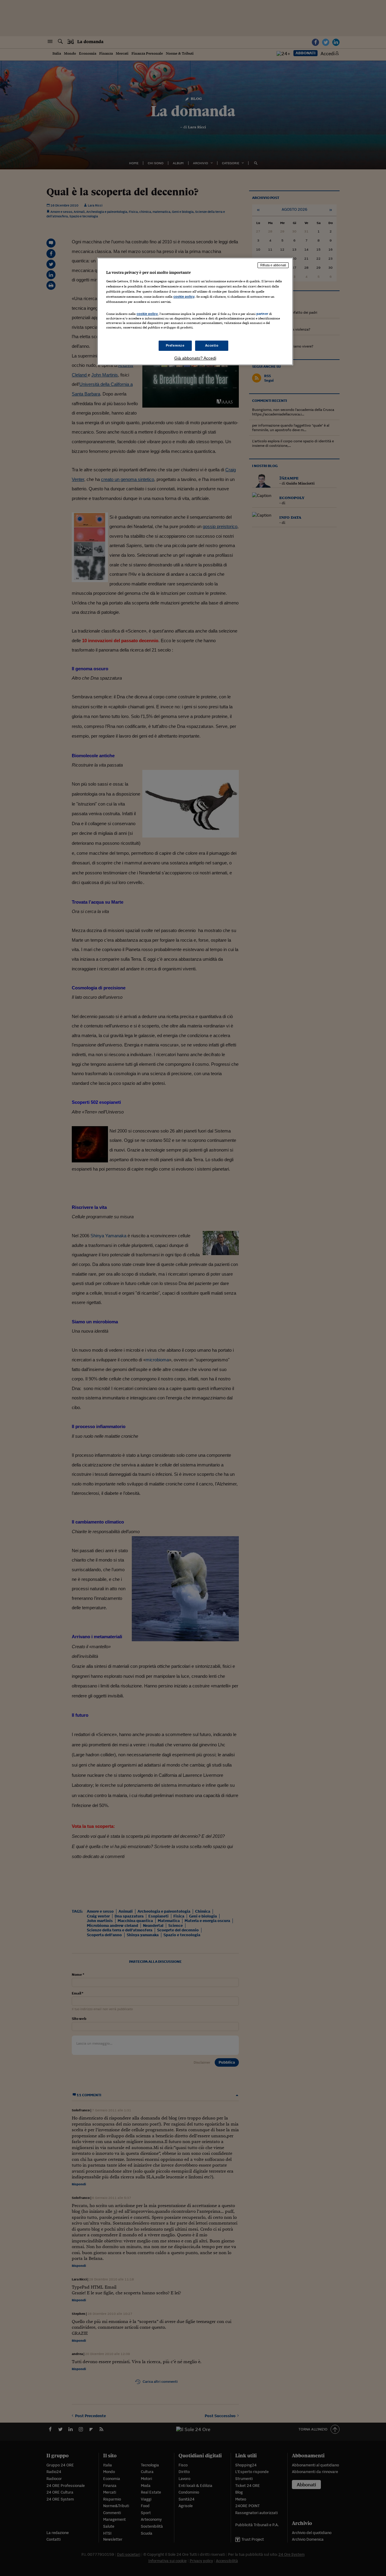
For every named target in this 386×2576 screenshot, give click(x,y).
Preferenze (175, 345)
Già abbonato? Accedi (195, 358)
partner (262, 314)
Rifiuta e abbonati (273, 265)
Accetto (212, 345)
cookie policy (184, 296)
